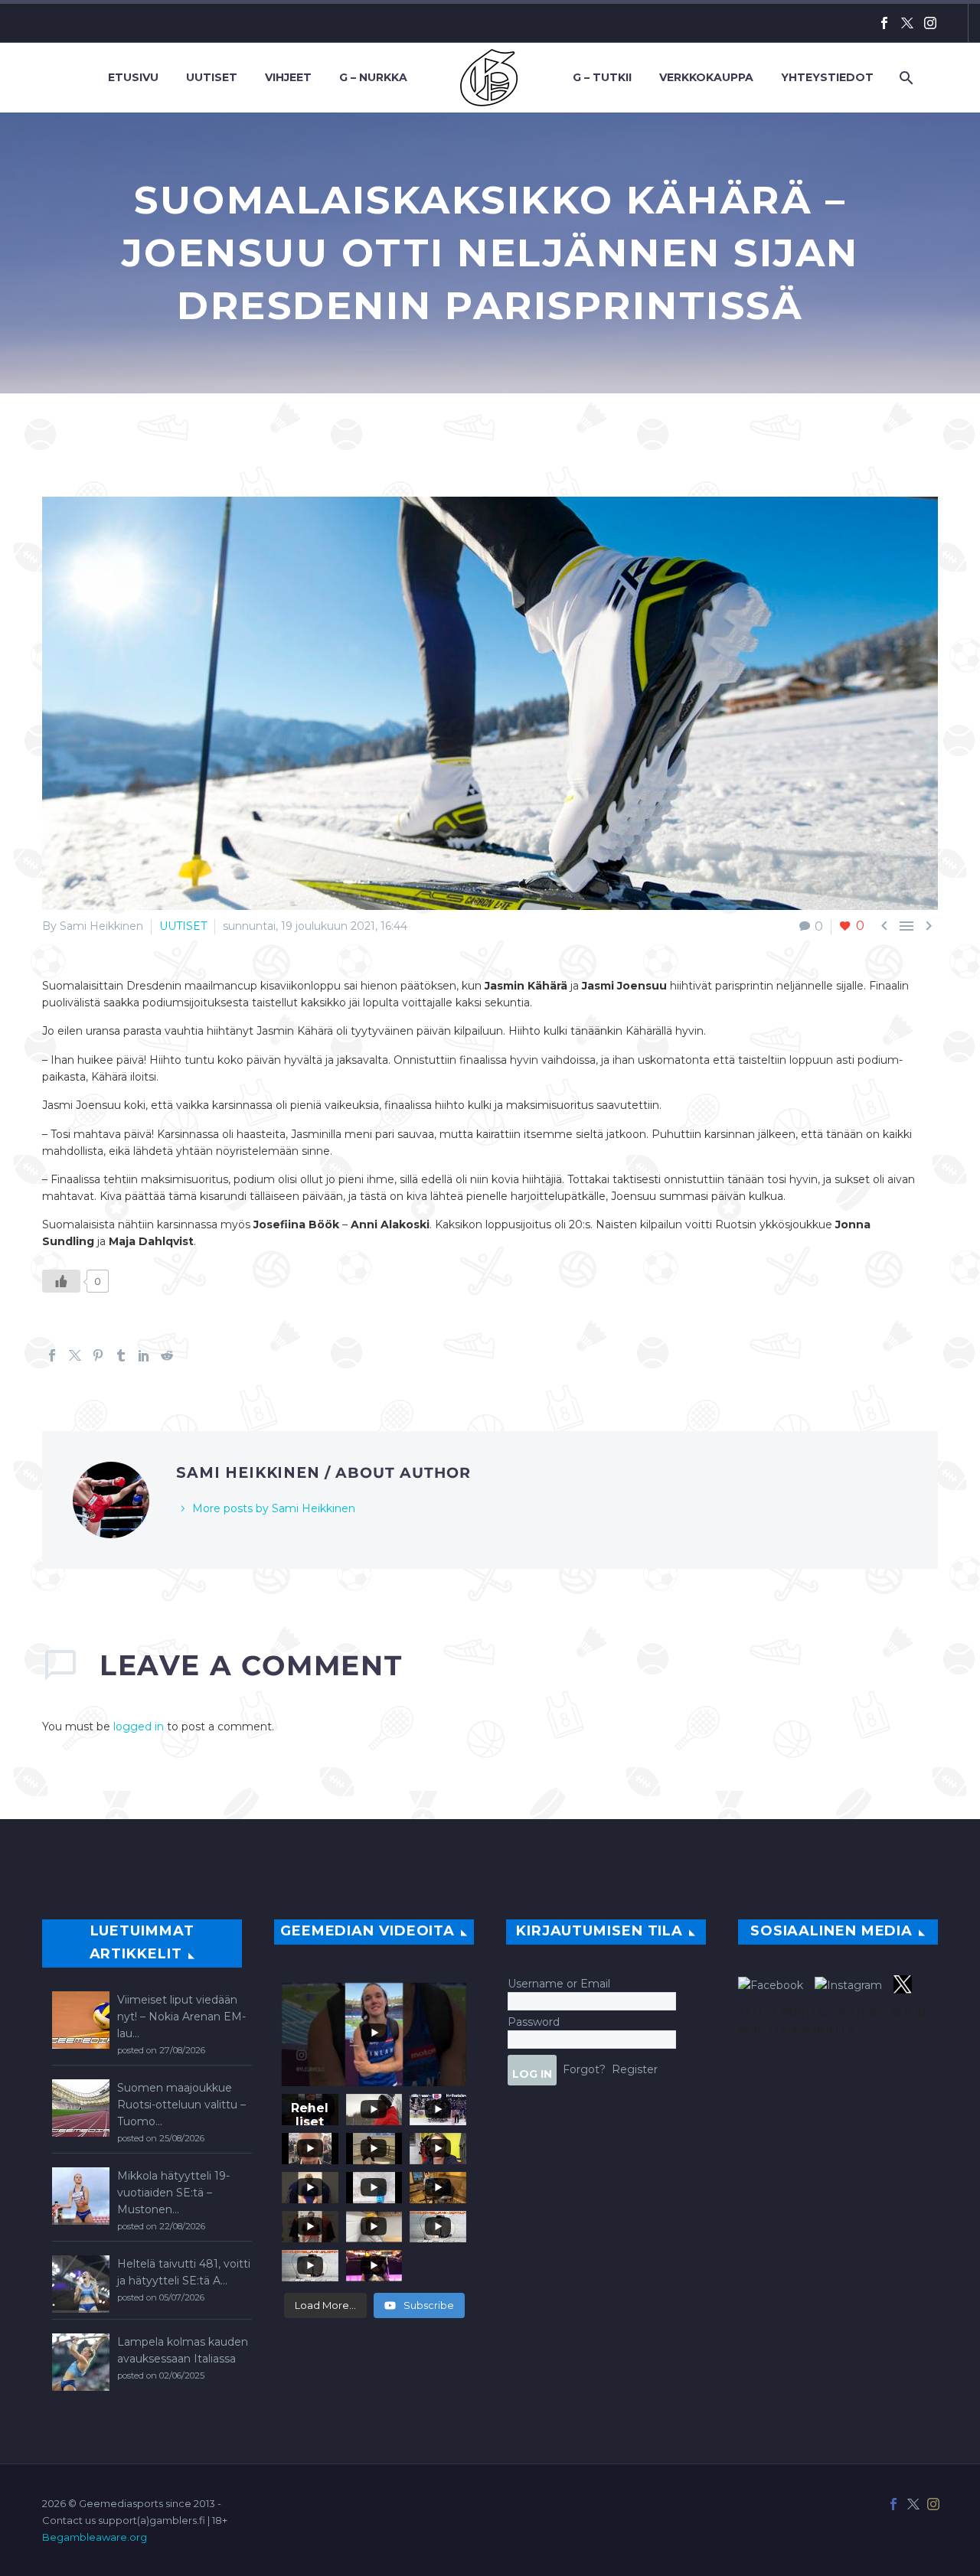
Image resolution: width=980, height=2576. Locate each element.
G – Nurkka (373, 77)
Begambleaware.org (95, 2537)
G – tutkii (602, 77)
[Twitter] (907, 23)
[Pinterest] (98, 1355)
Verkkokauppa (706, 77)
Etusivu (133, 77)
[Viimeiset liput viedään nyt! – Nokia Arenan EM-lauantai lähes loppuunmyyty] (81, 2020)
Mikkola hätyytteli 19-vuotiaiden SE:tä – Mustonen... (173, 2193)
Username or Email (559, 1984)
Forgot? (584, 2069)
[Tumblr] (121, 1355)
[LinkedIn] (144, 1355)
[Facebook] (884, 23)
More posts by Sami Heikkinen (274, 1508)
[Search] (905, 78)
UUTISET (183, 926)
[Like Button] (61, 1281)
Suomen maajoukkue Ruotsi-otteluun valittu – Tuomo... (181, 2105)
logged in (139, 1727)
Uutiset (212, 77)
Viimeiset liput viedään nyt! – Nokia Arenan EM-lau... (181, 2017)
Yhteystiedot (827, 77)
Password (534, 2022)
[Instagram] (930, 23)
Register (635, 2069)
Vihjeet (288, 77)
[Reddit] (167, 1355)
